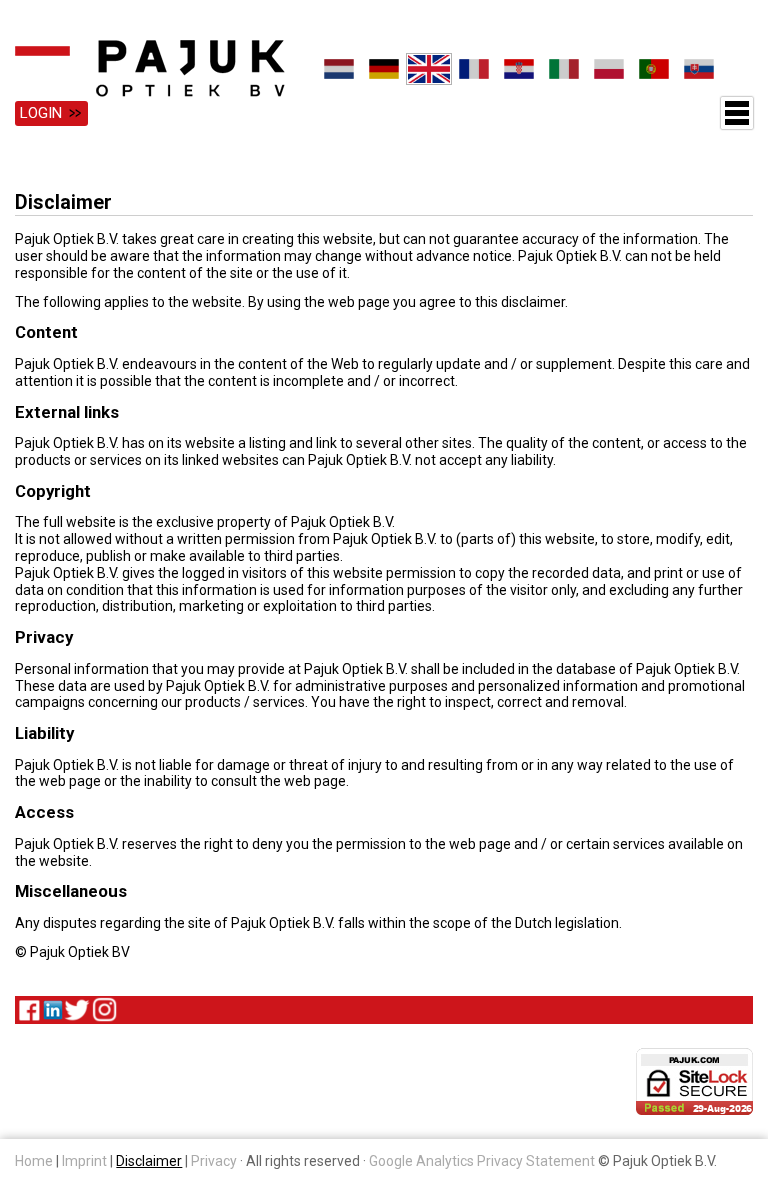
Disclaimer (149, 1161)
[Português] (653, 69)
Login (41, 113)
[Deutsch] (383, 69)
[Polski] (608, 69)
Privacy (214, 1161)
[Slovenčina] (698, 69)
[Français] (473, 69)
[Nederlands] (338, 69)
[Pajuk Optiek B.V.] (150, 68)
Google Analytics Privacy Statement (482, 1161)
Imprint (84, 1161)
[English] (429, 69)
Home (34, 1161)
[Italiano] (563, 69)
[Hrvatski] (518, 69)
